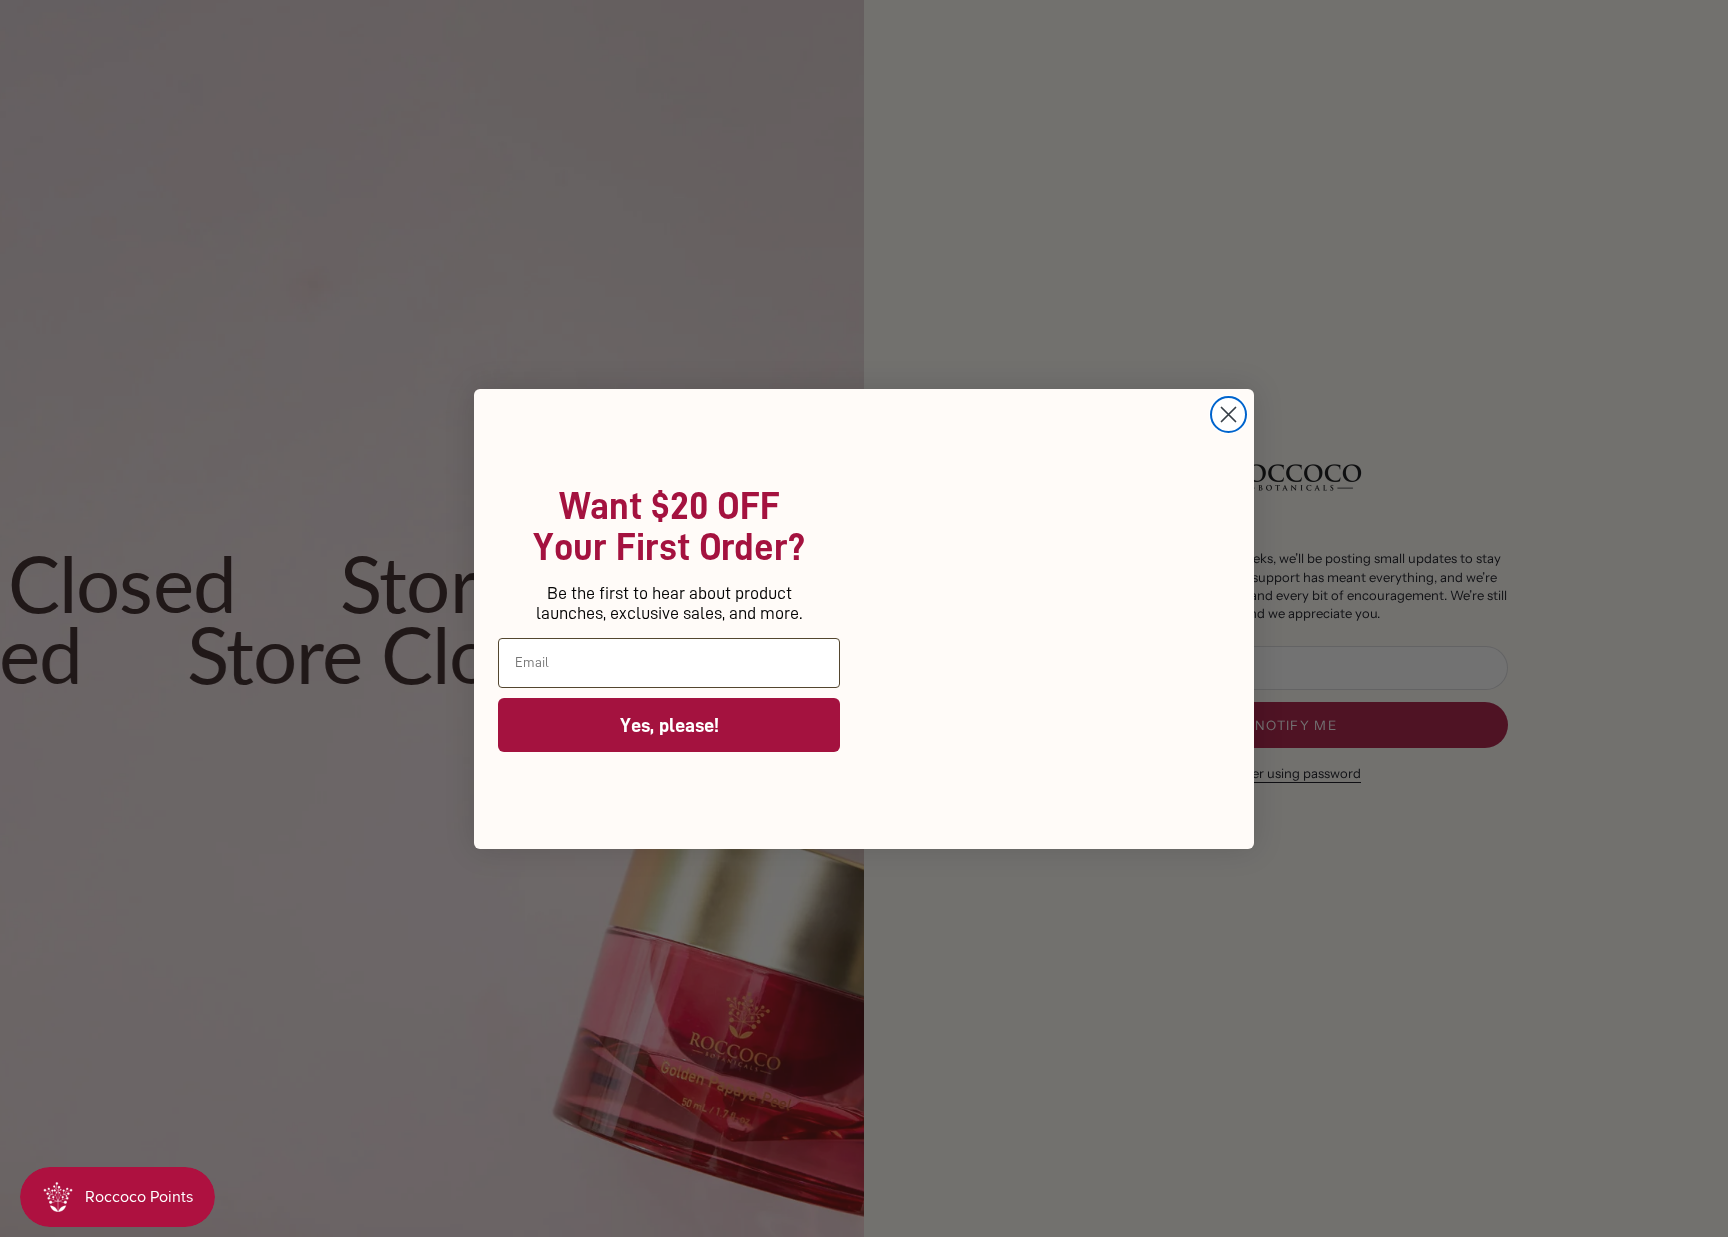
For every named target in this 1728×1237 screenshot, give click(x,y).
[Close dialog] (1228, 351)
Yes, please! (669, 724)
